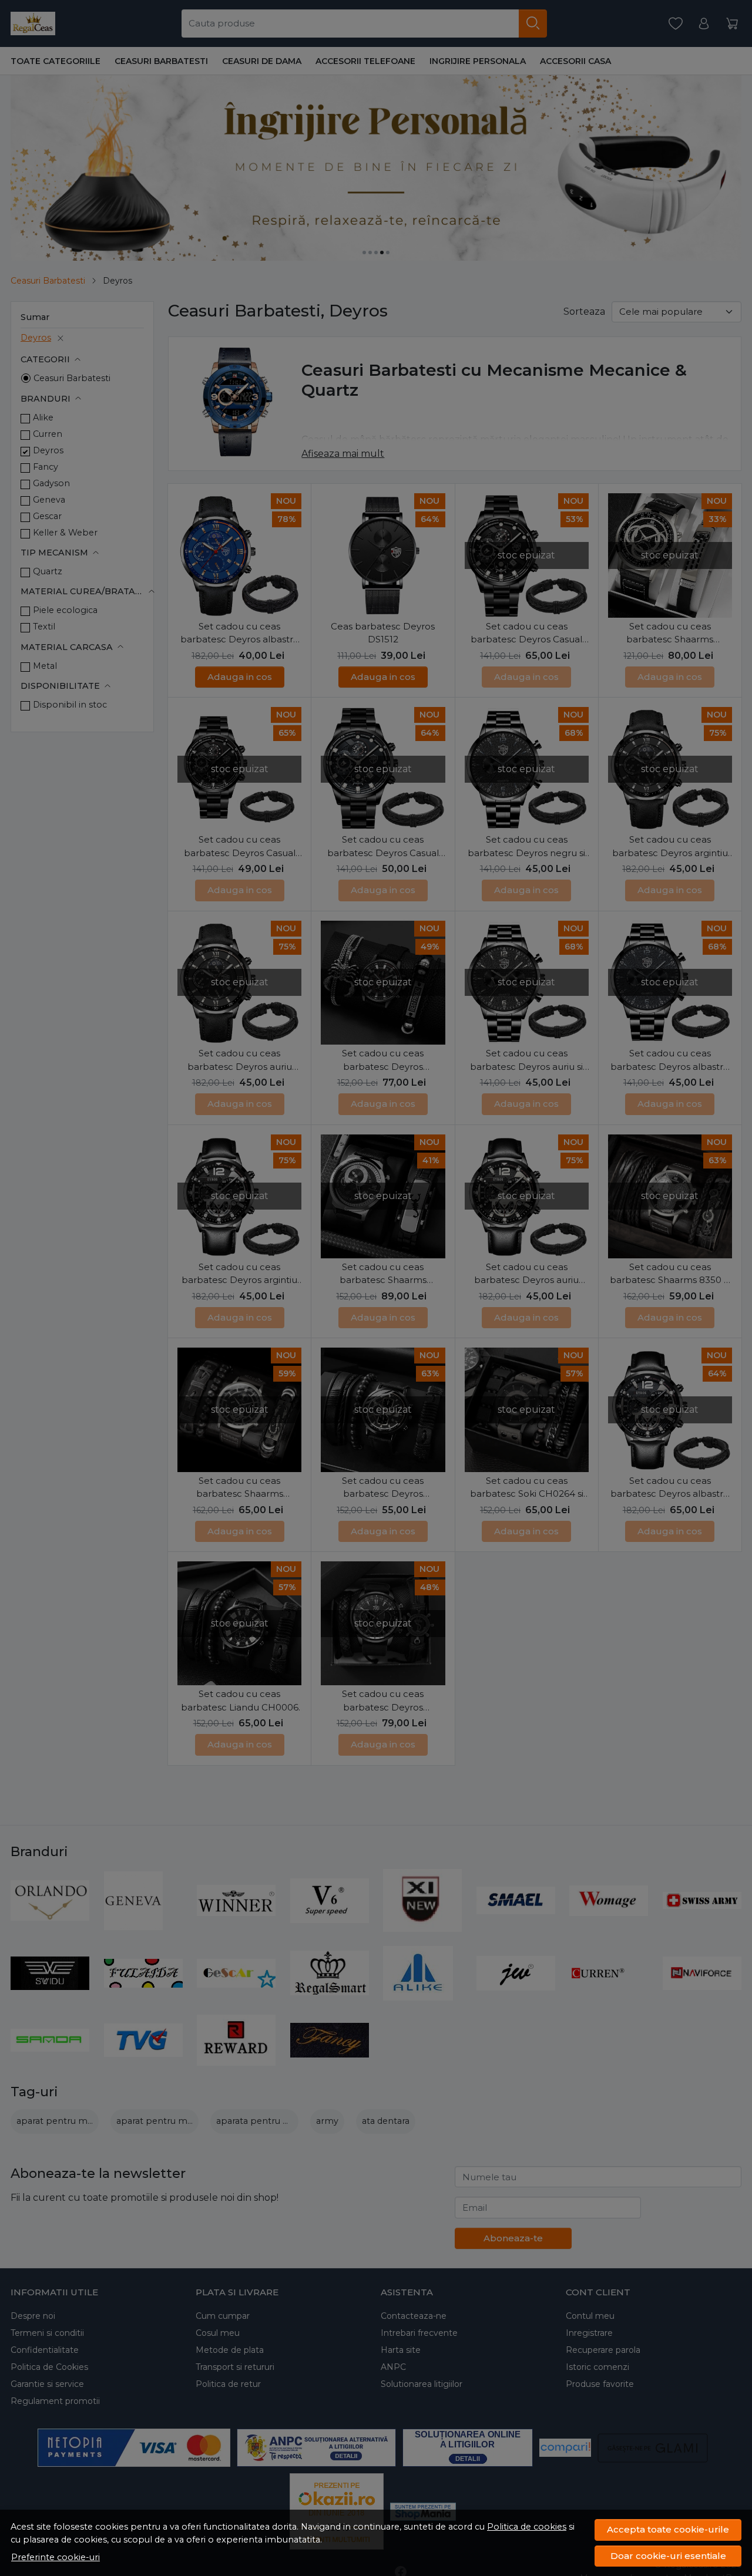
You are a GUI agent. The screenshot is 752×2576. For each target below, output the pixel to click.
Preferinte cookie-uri (56, 2557)
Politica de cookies (527, 2527)
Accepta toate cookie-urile (668, 2529)
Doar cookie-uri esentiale (668, 2556)
